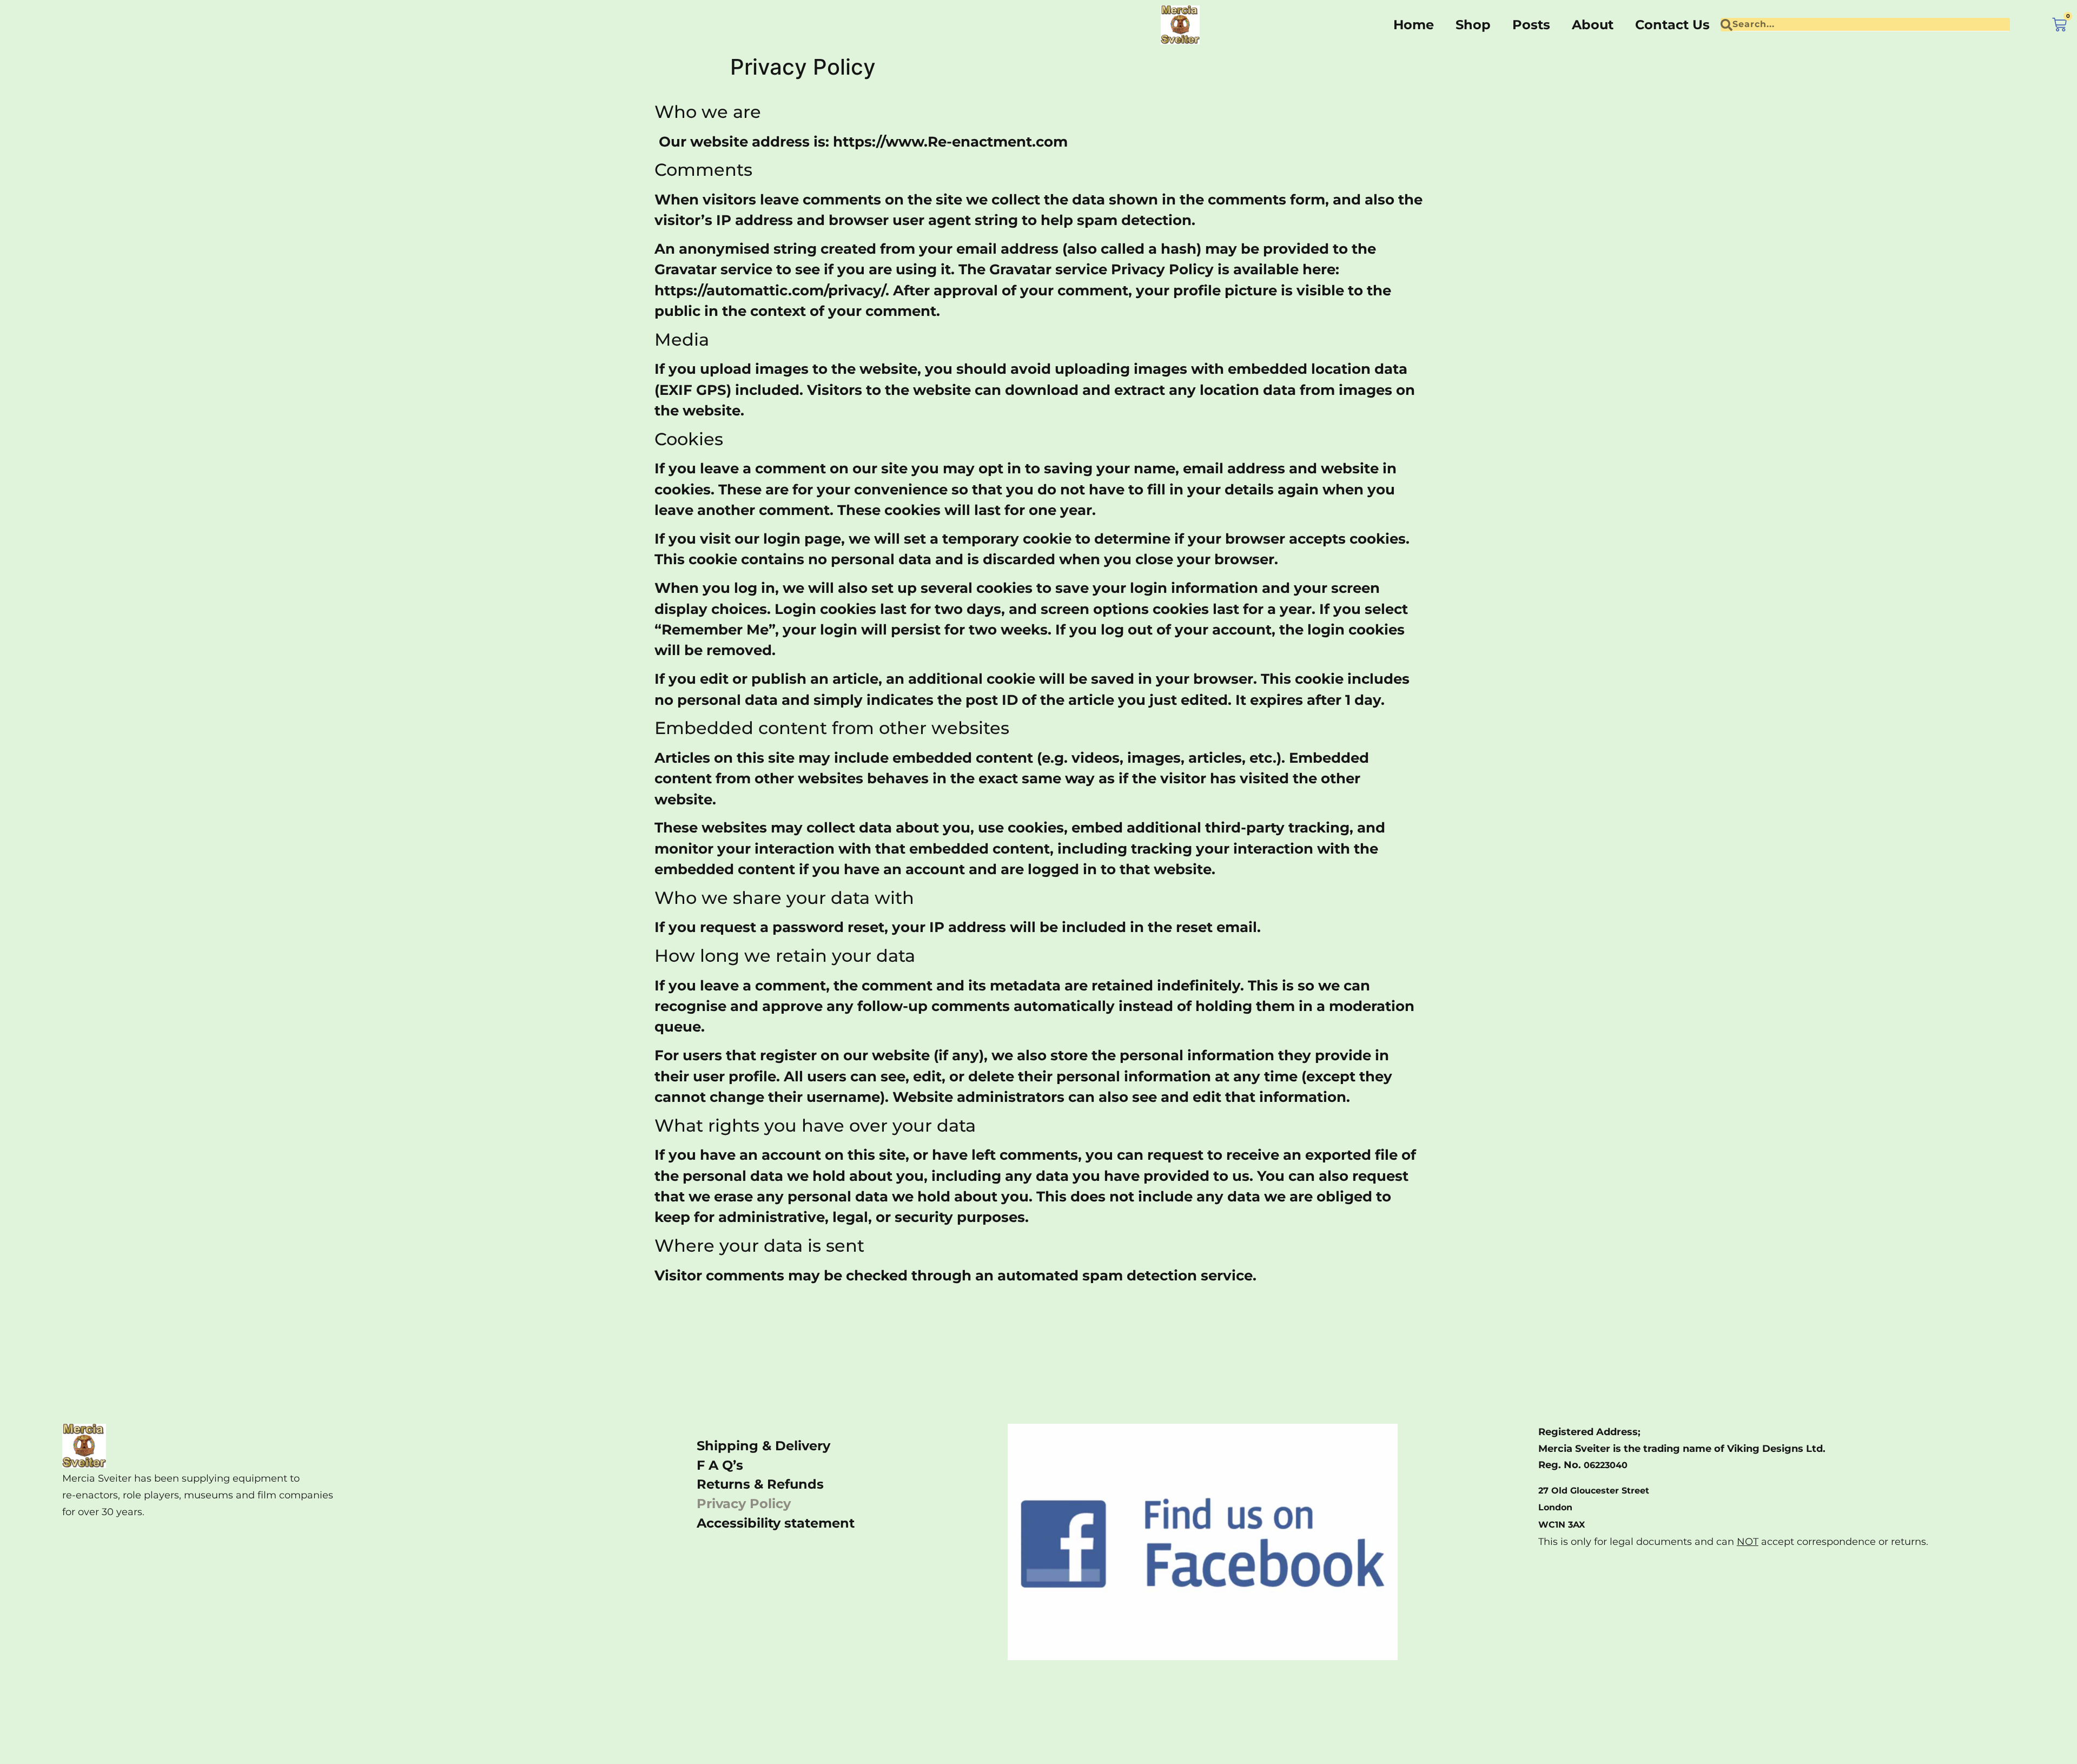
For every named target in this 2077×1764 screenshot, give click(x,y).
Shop (1473, 25)
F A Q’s (720, 1465)
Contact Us (1672, 25)
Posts (1531, 25)
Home (1414, 25)
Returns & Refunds (760, 1484)
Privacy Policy (744, 1504)
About (1593, 25)
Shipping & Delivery (763, 1446)
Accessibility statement (776, 1523)
